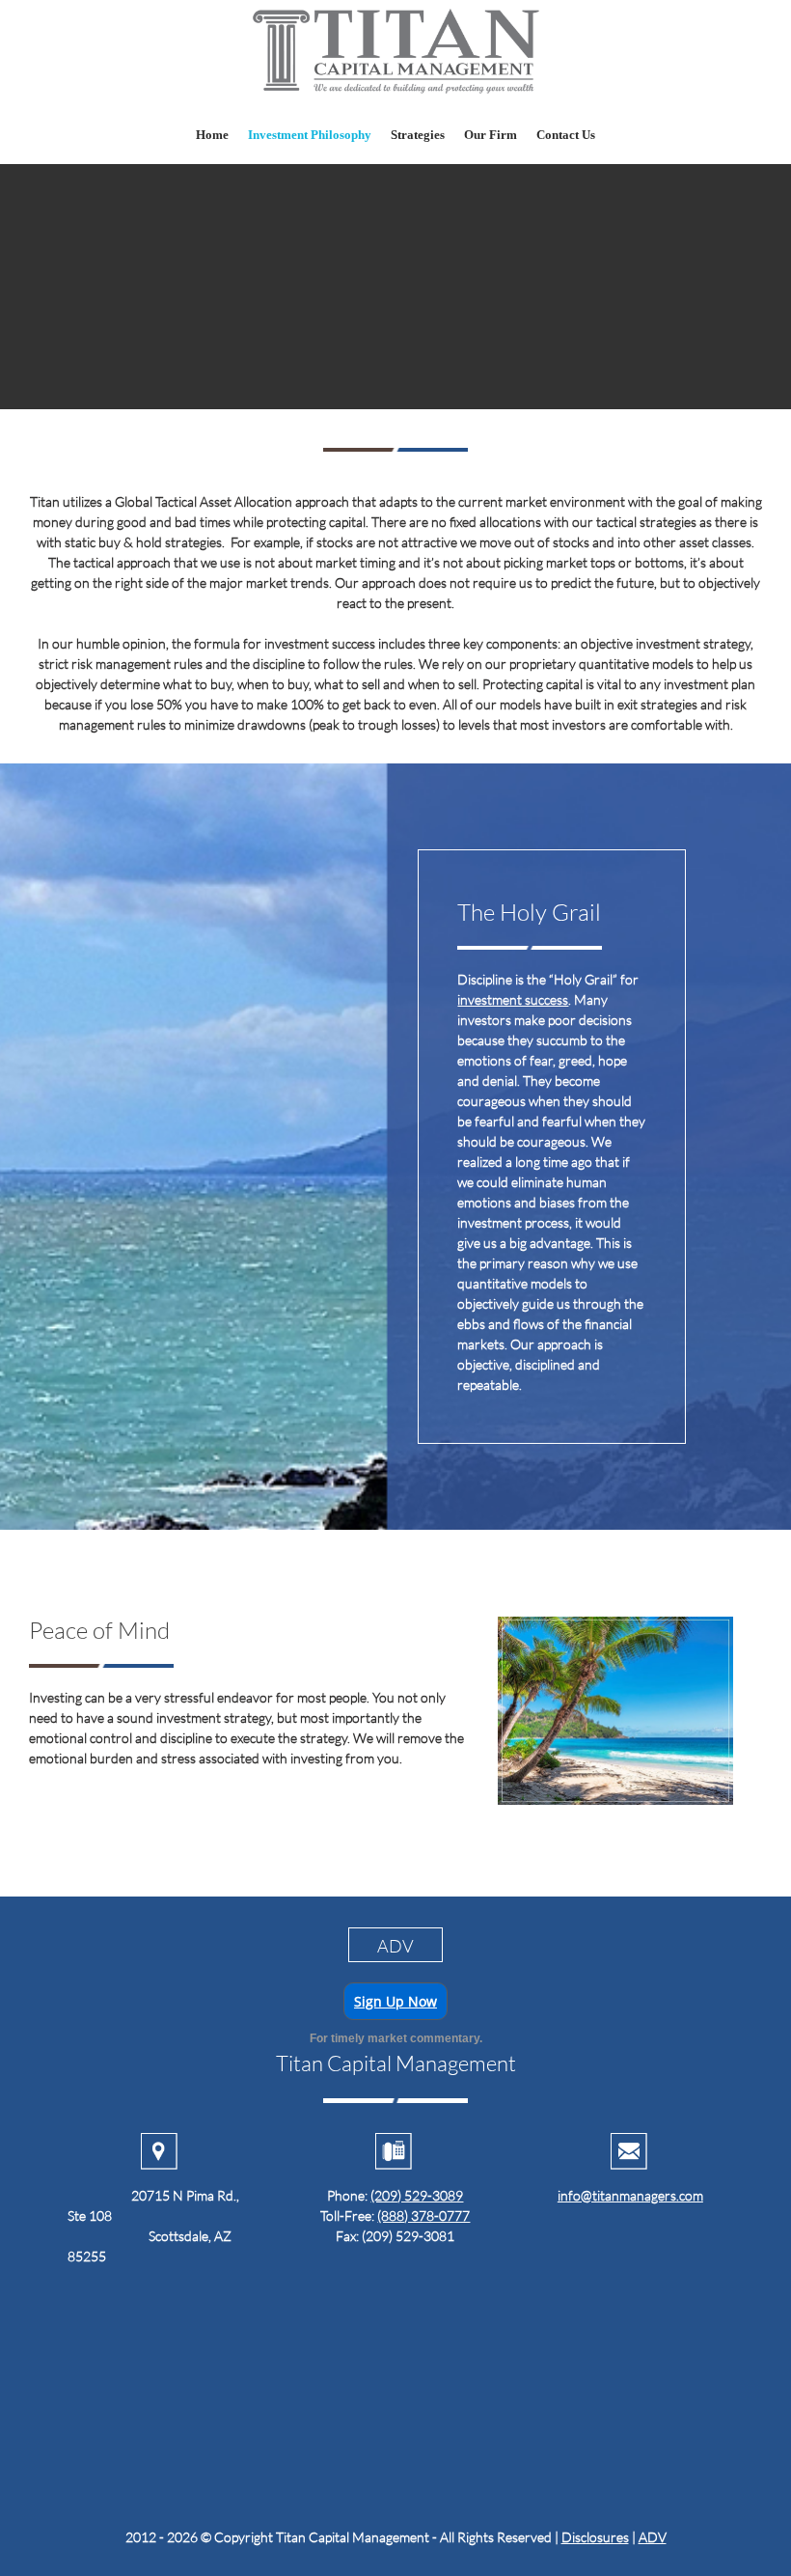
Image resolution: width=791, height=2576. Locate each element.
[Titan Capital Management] (395, 52)
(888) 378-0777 (423, 2216)
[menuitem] (212, 135)
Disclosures (595, 2537)
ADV (653, 2537)
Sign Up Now (395, 2001)
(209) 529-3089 (417, 2195)
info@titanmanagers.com (630, 2195)
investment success (513, 999)
